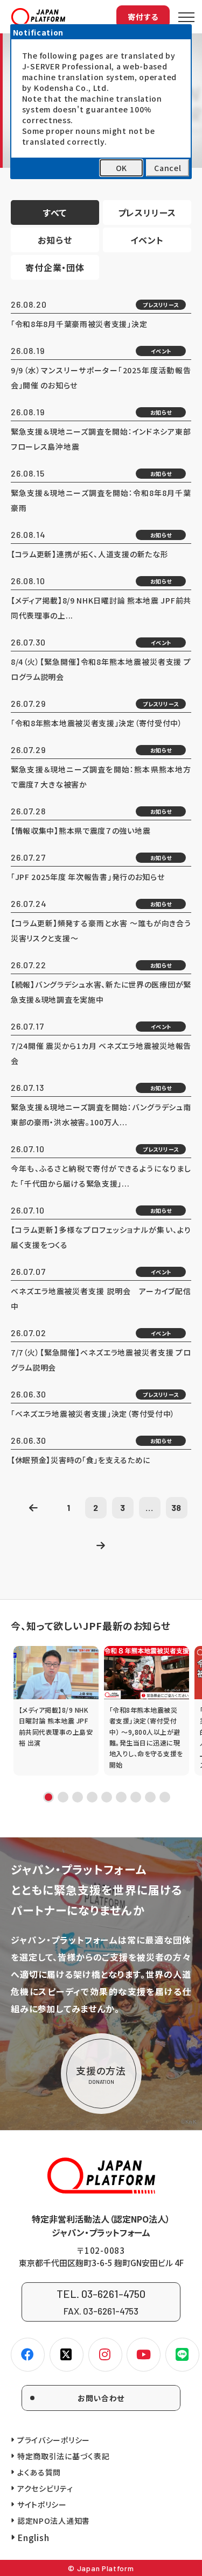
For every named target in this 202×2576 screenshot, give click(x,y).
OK (121, 168)
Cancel (168, 168)
